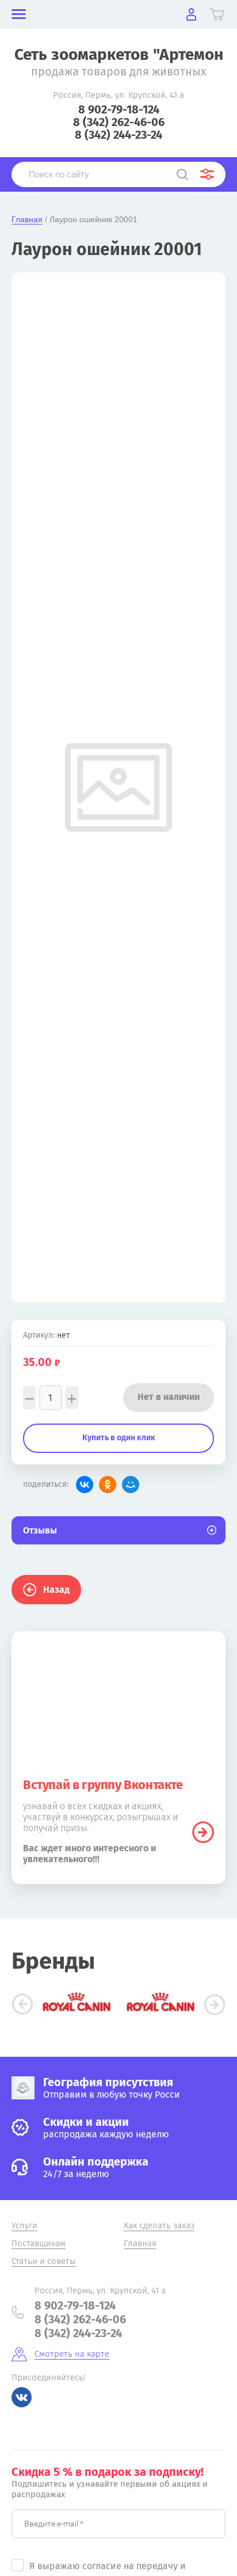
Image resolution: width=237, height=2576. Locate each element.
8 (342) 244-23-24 (118, 135)
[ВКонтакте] (85, 1485)
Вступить (203, 1832)
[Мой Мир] (131, 1485)
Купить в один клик (119, 1438)
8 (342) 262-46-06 (119, 122)
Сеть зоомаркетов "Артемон (119, 54)
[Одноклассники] (108, 1485)
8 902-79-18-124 (119, 109)
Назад (56, 1590)
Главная (27, 219)
